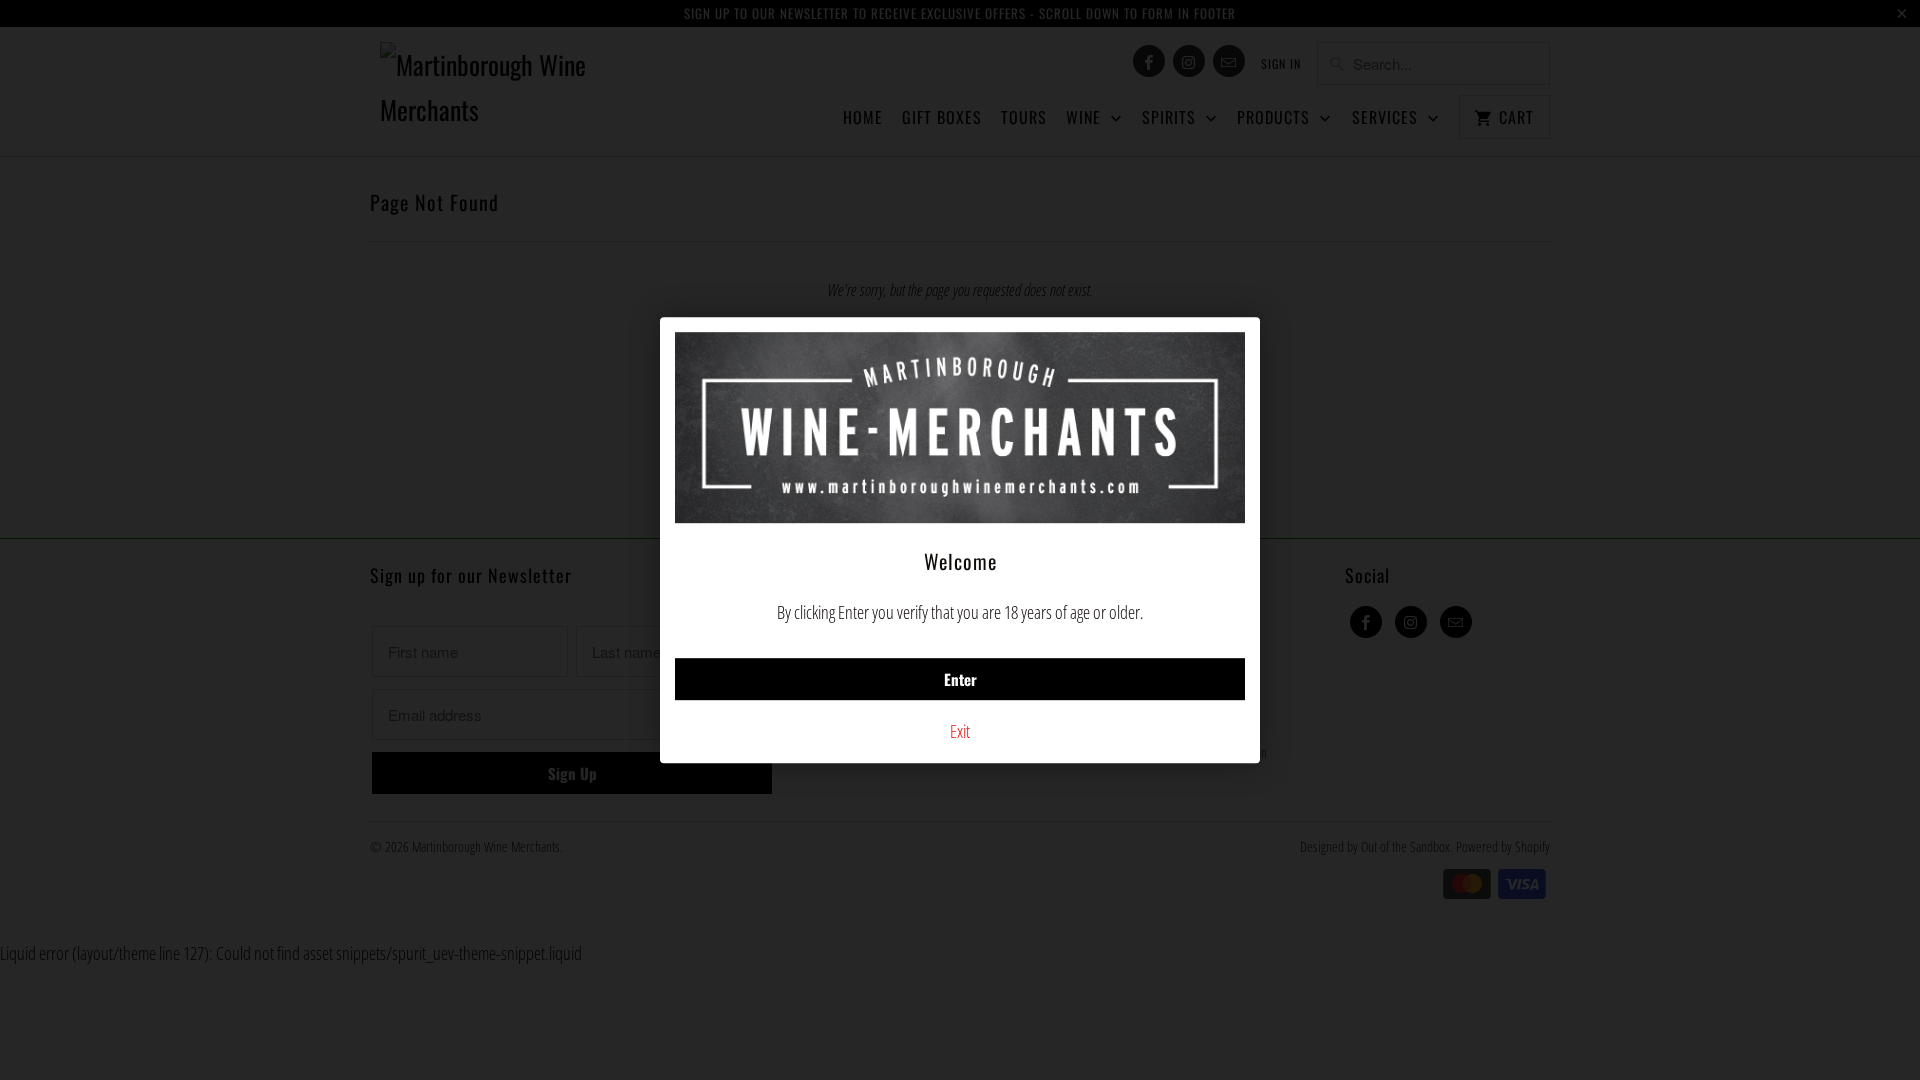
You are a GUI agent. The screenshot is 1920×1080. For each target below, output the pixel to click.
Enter (960, 679)
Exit (960, 731)
